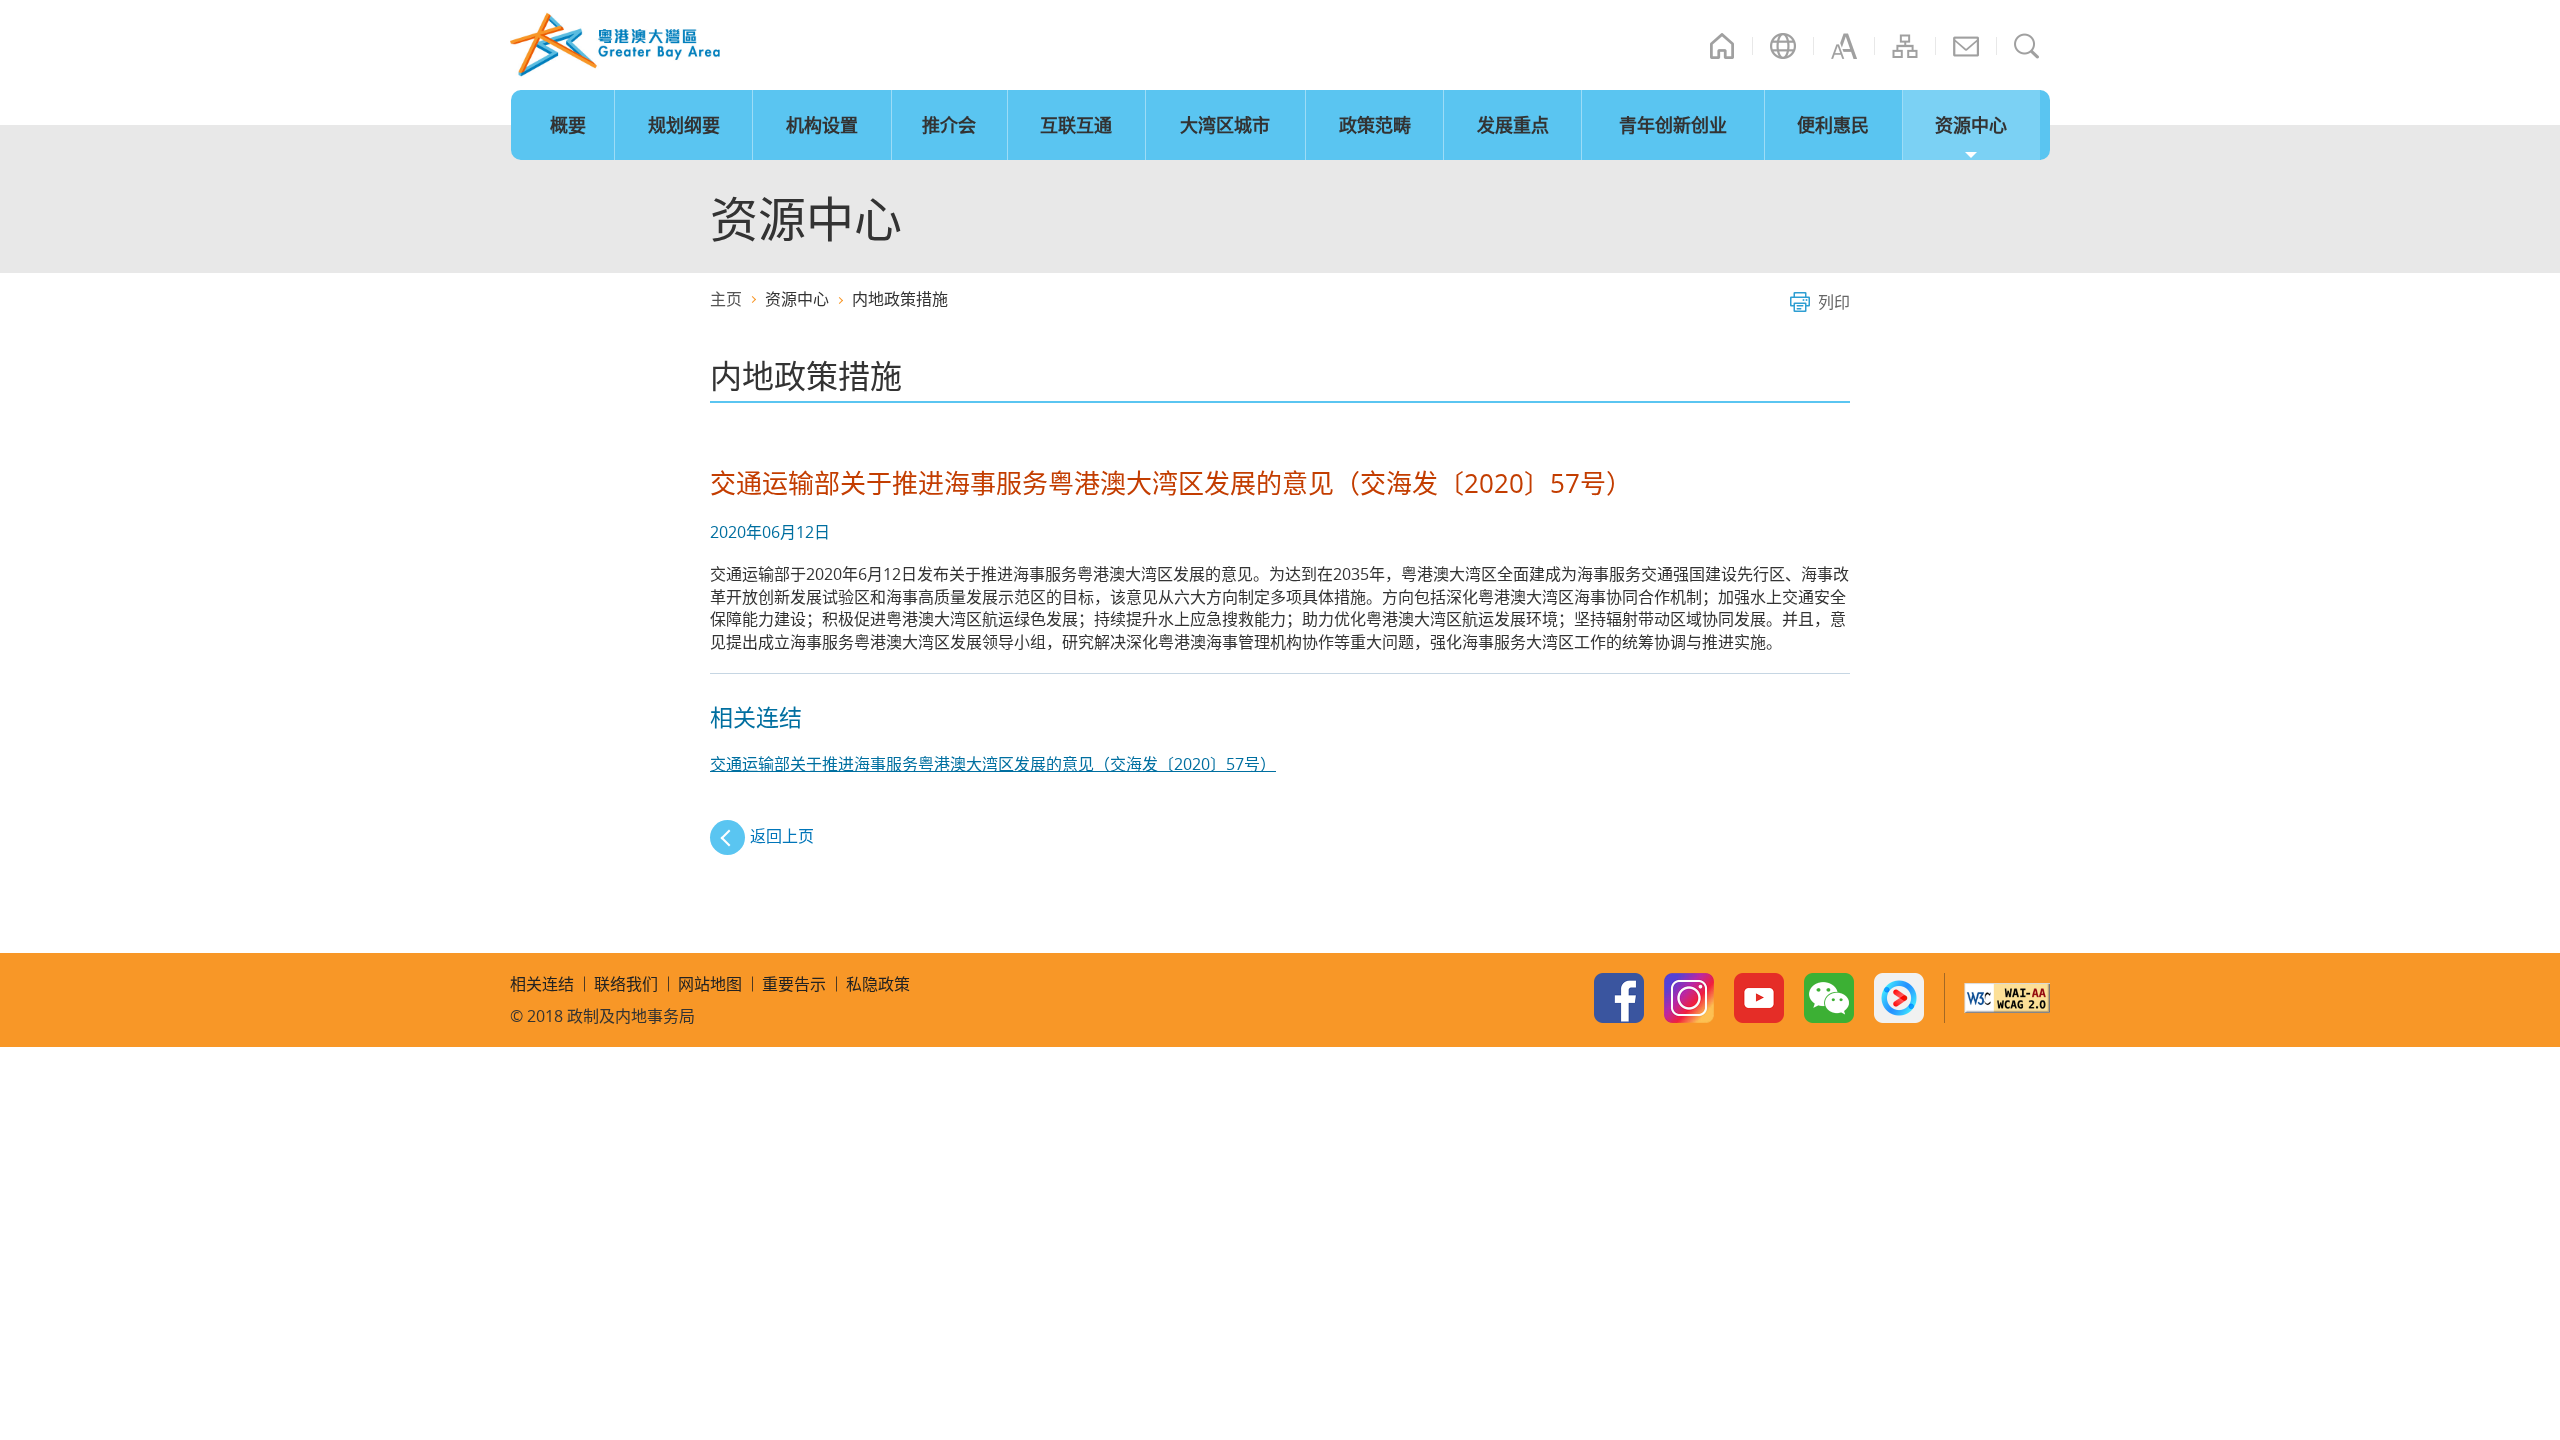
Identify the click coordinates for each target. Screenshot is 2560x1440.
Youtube (1759, 998)
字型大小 (1844, 46)
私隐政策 (878, 984)
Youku (1899, 998)
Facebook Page (1619, 998)
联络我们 (1966, 46)
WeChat (1829, 998)
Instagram (1689, 998)
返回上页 (782, 836)
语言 (1783, 46)
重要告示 (794, 984)
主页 (1722, 46)
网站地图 (1905, 46)
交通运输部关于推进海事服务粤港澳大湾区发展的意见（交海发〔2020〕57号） (993, 764)
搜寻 (2027, 46)
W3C (2007, 998)
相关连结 (542, 984)
